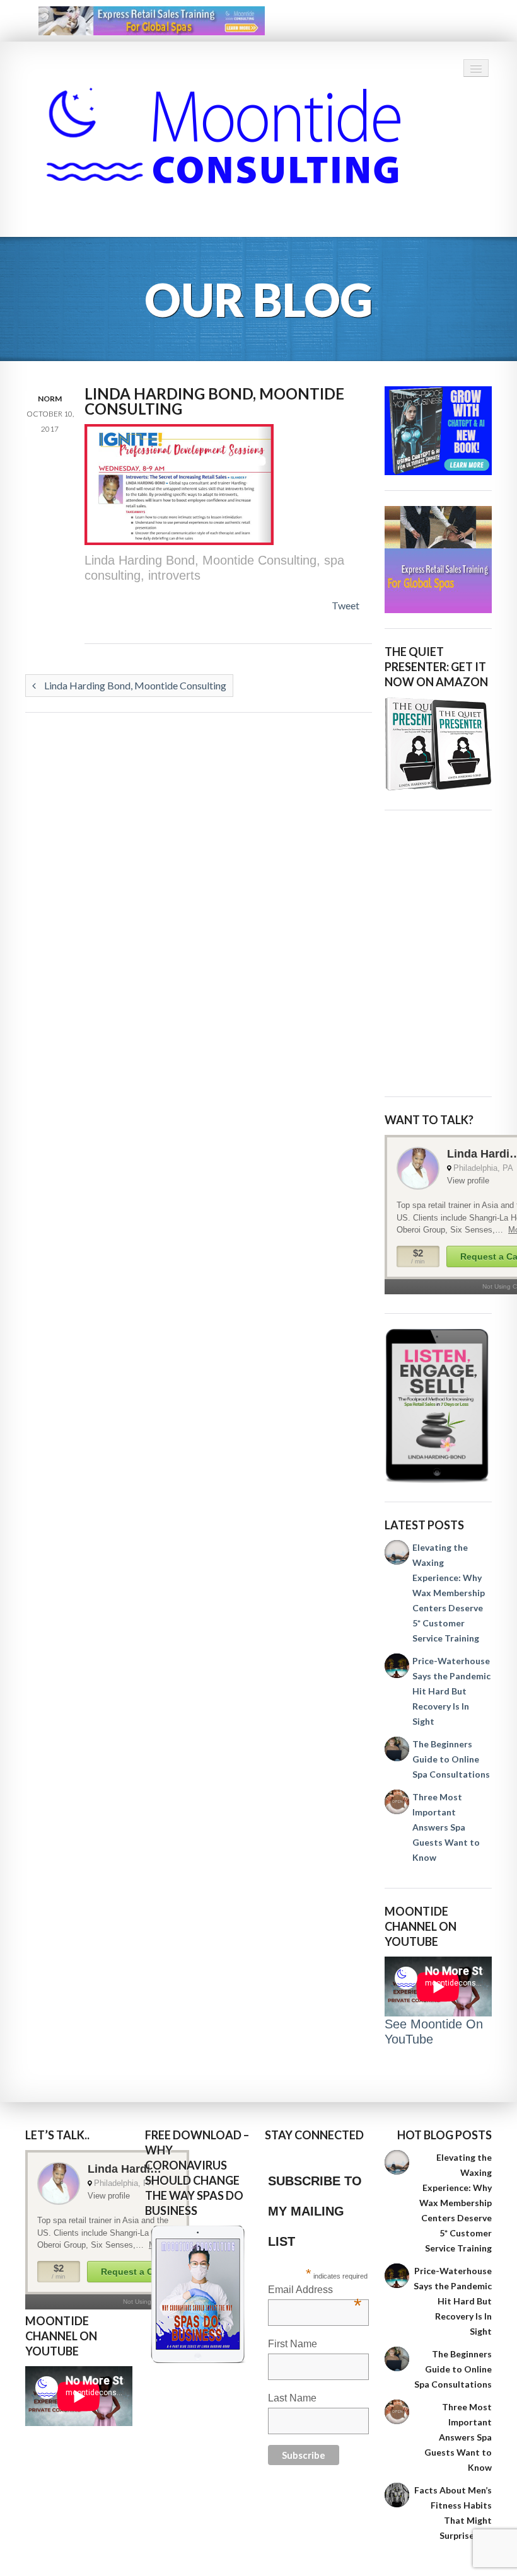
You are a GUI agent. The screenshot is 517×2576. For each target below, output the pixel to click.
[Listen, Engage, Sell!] (438, 1406)
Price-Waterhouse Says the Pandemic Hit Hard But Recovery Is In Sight (451, 1691)
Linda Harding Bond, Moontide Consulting (134, 685)
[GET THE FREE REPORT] (199, 2294)
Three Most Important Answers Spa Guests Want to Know (446, 1827)
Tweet (346, 605)
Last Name (292, 2398)
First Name (293, 2344)
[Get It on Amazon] (438, 744)
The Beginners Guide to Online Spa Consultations (451, 1759)
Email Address (315, 2291)
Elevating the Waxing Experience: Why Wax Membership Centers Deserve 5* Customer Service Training (449, 1593)
